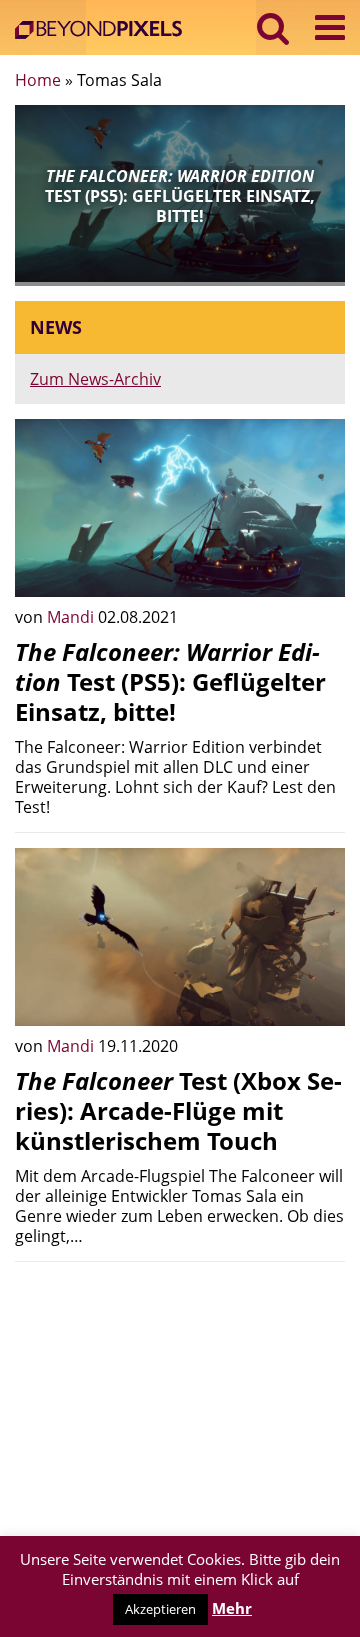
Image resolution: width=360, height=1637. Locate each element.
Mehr (232, 1608)
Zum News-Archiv (95, 379)
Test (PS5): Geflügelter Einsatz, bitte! (170, 681)
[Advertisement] (180, 1402)
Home (38, 80)
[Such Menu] (273, 27)
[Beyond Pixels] (103, 31)
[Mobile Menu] (330, 27)
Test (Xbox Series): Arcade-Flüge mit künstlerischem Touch (178, 1110)
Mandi (72, 617)
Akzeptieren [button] (160, 1609)
